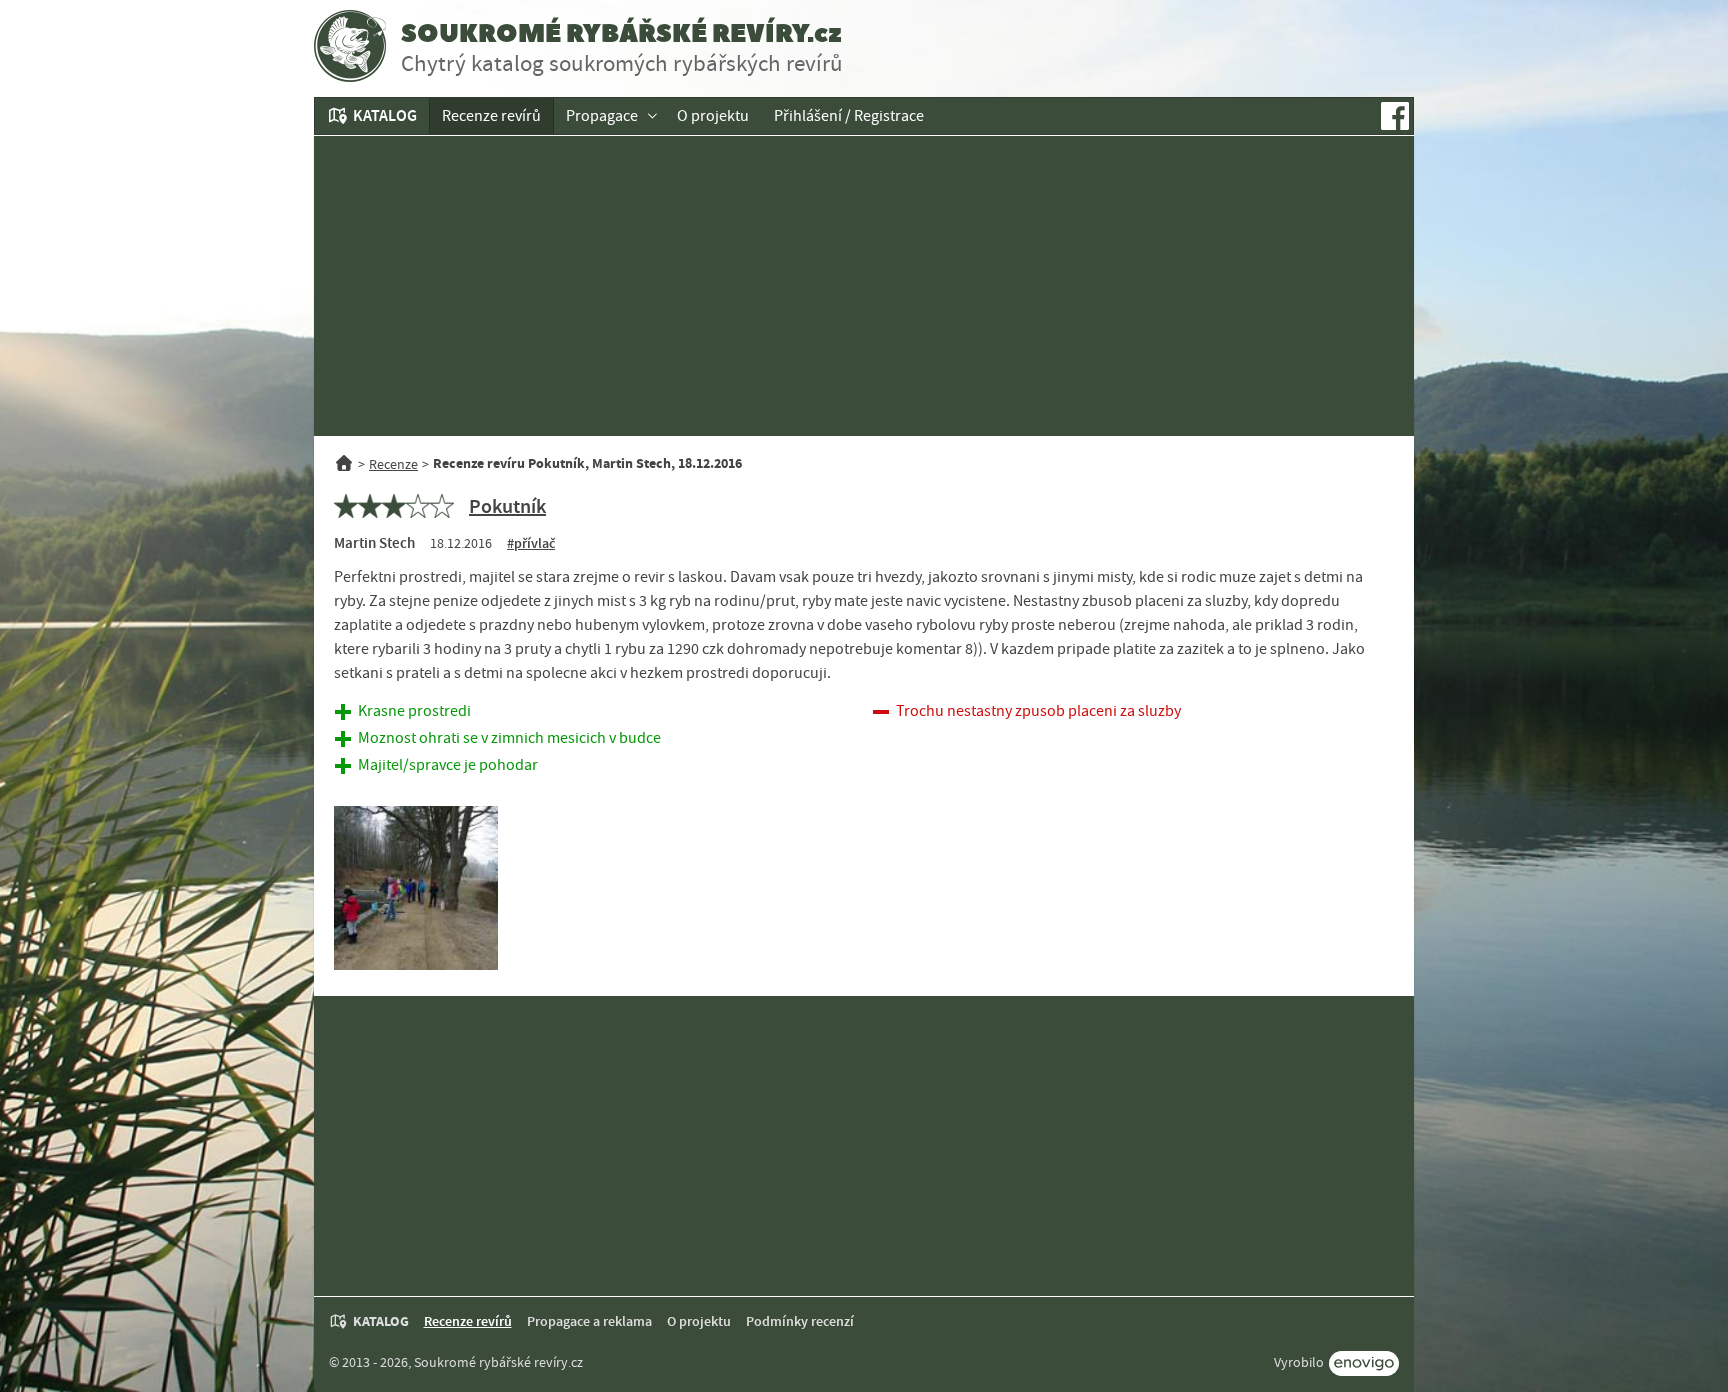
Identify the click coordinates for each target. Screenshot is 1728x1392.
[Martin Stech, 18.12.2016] (416, 888)
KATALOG (385, 115)
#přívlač (531, 543)
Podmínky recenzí (800, 1321)
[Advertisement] (864, 286)
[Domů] (344, 464)
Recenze (393, 464)
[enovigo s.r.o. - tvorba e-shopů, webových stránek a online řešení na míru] (1364, 1363)
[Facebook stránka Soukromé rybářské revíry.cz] (1395, 116)
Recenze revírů (491, 116)
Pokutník (507, 506)
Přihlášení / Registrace (849, 116)
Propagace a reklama (589, 1321)
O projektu (713, 116)
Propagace (602, 116)
